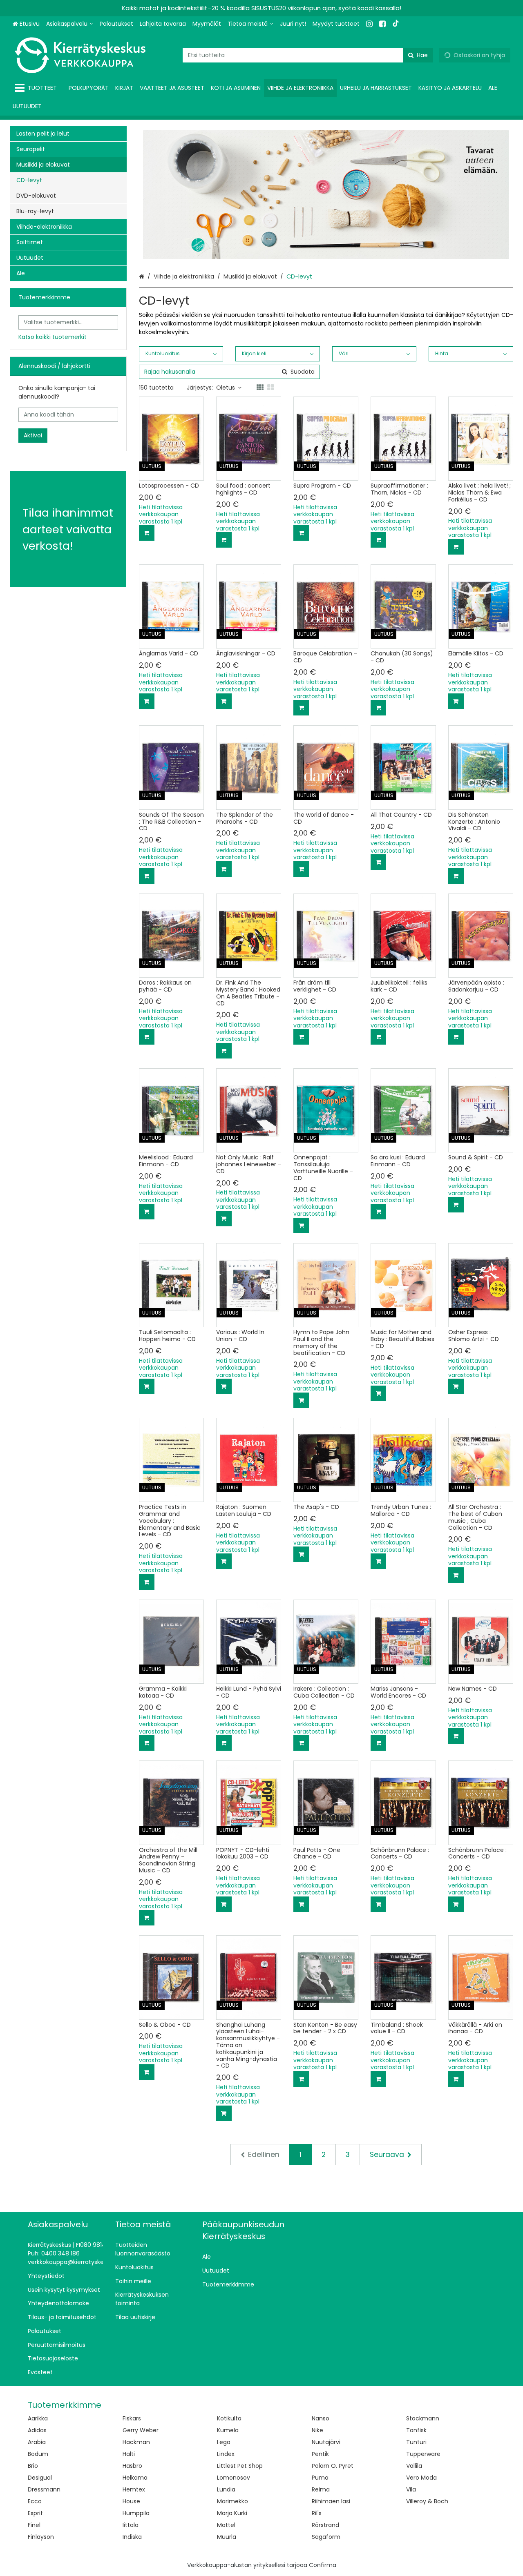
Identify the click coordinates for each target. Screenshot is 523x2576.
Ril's (317, 2513)
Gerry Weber (141, 2430)
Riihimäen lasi (331, 2501)
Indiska (132, 2537)
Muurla (227, 2537)
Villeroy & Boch (427, 2501)
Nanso (321, 2418)
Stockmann (423, 2418)
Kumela (228, 2430)
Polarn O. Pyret (333, 2466)
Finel (34, 2525)
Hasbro (132, 2466)
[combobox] (308, 55)
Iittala (131, 2525)
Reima (321, 2489)
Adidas (37, 2430)
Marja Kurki (232, 2513)
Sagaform (326, 2537)
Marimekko (232, 2501)
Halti (129, 2454)
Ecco (35, 2501)
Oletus (226, 388)
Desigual (40, 2478)
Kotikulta (229, 2418)
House (131, 2501)
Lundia (226, 2489)
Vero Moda (421, 2478)
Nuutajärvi (326, 2442)
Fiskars (132, 2418)
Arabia (37, 2442)
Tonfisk (416, 2430)
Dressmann (44, 2489)
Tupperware (423, 2454)
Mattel (226, 2525)
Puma (320, 2478)
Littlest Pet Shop (240, 2466)
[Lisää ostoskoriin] (147, 533)
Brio (33, 2466)
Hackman (136, 2442)
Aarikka (38, 2418)
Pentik (320, 2454)
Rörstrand (325, 2525)
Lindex (226, 2454)
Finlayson (41, 2537)
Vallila (414, 2466)
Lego (224, 2442)
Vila (411, 2489)
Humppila (136, 2513)
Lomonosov (234, 2478)
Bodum (38, 2454)
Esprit (35, 2513)
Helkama (135, 2478)
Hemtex (134, 2489)
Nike (317, 2430)
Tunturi (416, 2442)
